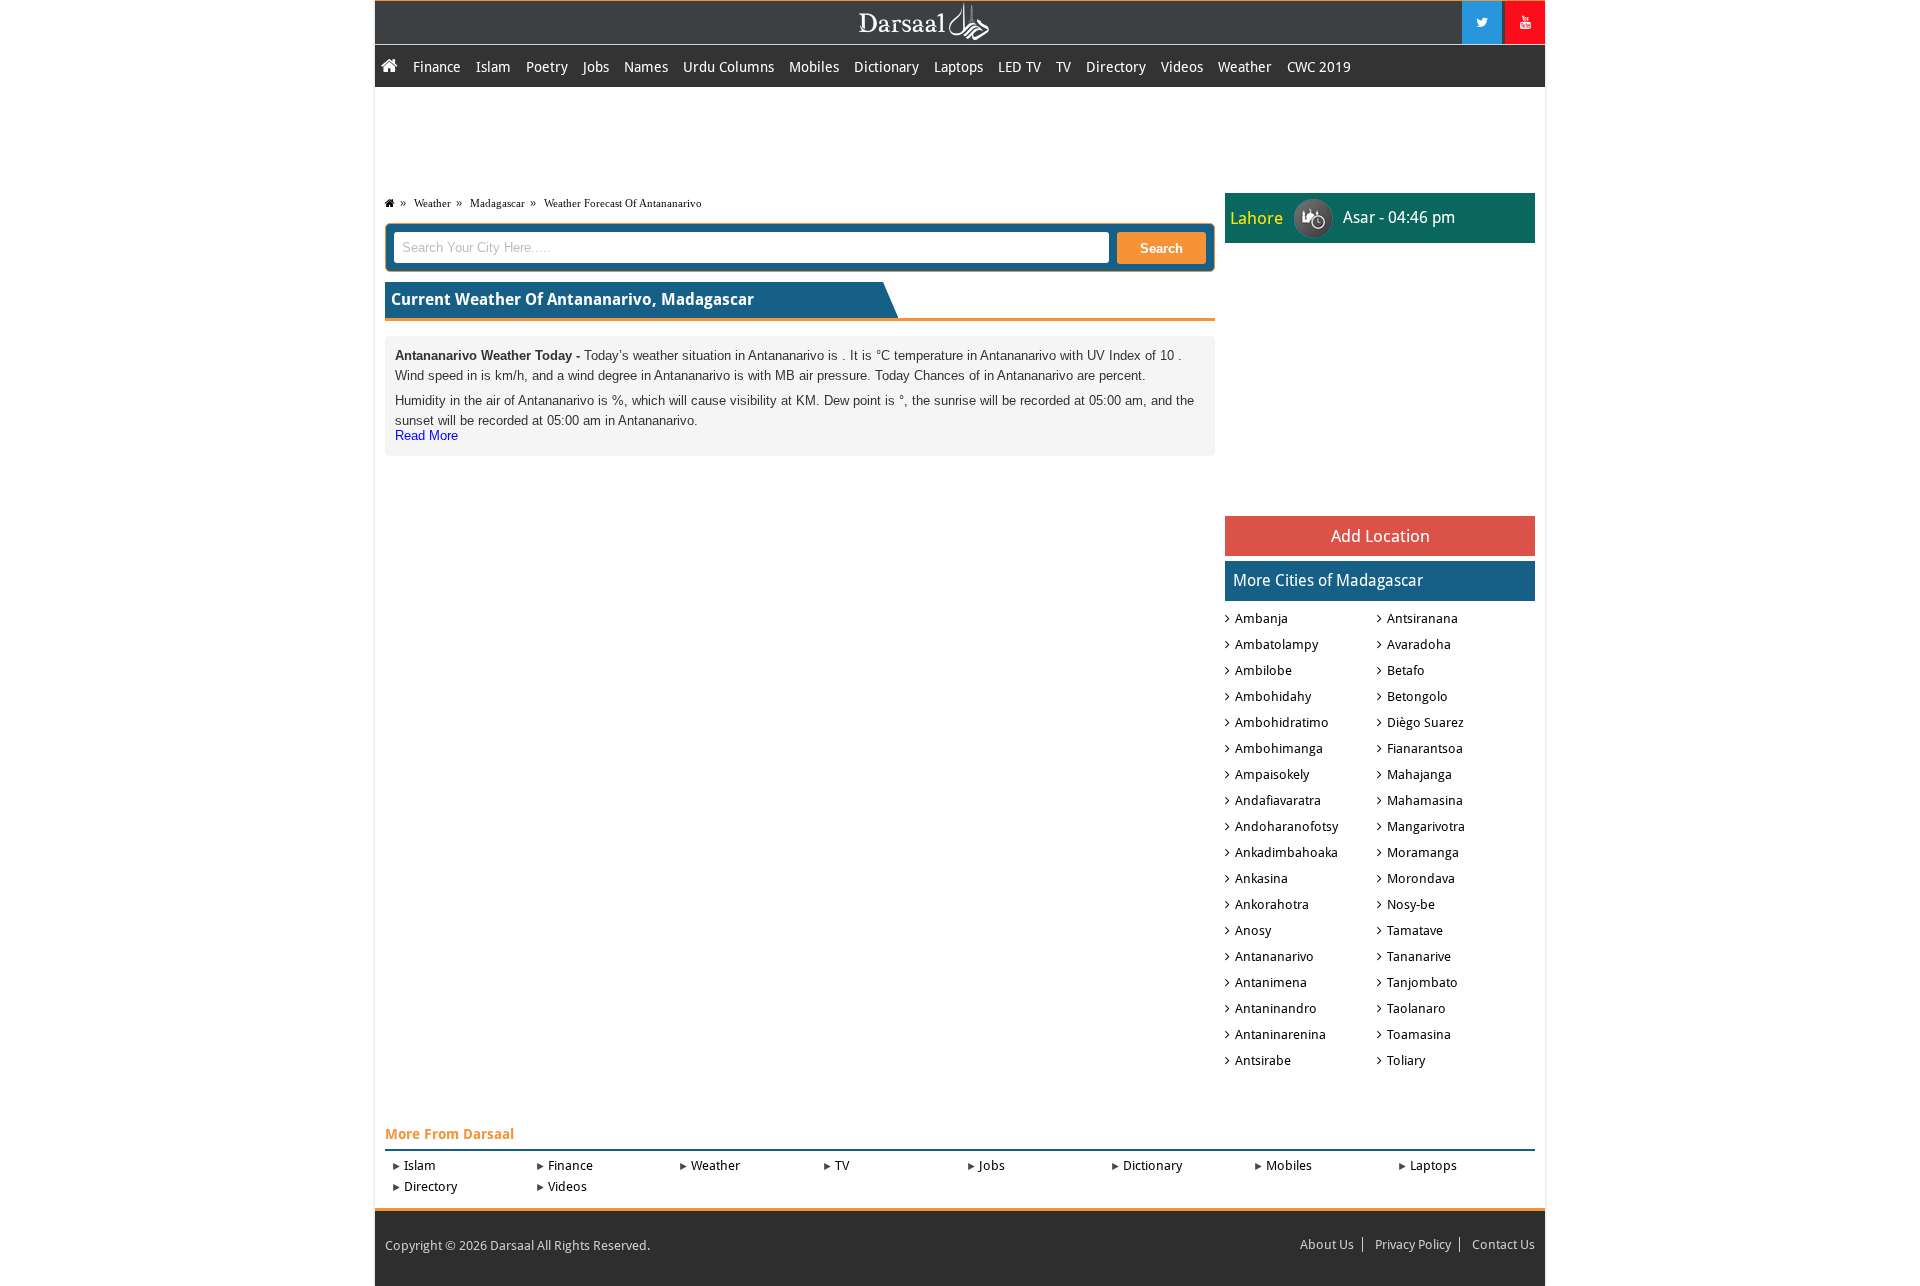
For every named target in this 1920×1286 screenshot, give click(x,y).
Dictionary (886, 67)
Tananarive (1419, 956)
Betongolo (1417, 696)
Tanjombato (1422, 982)
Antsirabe (1263, 1060)
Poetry (547, 67)
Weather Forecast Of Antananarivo (623, 203)
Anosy (1253, 930)
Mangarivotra (1426, 826)
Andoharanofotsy (1286, 826)
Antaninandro (1276, 1008)
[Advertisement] (960, 137)
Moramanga (1423, 852)
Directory (1116, 67)
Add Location (1380, 536)
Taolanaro (1416, 1008)
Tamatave (1415, 930)
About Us (1327, 1244)
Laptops (958, 67)
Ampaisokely (1272, 774)
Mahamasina (1425, 800)
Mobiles (814, 67)
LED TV (1019, 67)
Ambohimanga (1279, 748)
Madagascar (497, 203)
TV (1063, 67)
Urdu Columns (728, 67)
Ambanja (1261, 618)
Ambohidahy (1273, 696)
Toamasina (1419, 1034)
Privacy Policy (1413, 1244)
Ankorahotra (1272, 904)
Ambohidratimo (1282, 722)
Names (646, 67)
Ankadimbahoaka (1286, 852)
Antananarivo (1274, 956)
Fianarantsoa (1425, 748)
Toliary (1406, 1060)
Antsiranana (1422, 618)
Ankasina (1261, 878)
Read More (426, 435)
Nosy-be (1411, 904)
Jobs (596, 67)
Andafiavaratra (1278, 800)
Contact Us (1503, 1244)
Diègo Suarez (1425, 722)
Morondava (1421, 878)
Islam (493, 67)
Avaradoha (1419, 644)
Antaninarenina (1280, 1034)
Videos (1182, 67)
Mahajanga (1419, 774)
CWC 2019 (1319, 67)
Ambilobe (1263, 670)
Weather (1245, 67)
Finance (437, 67)
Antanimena (1271, 982)
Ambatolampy (1276, 644)
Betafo (1406, 670)
